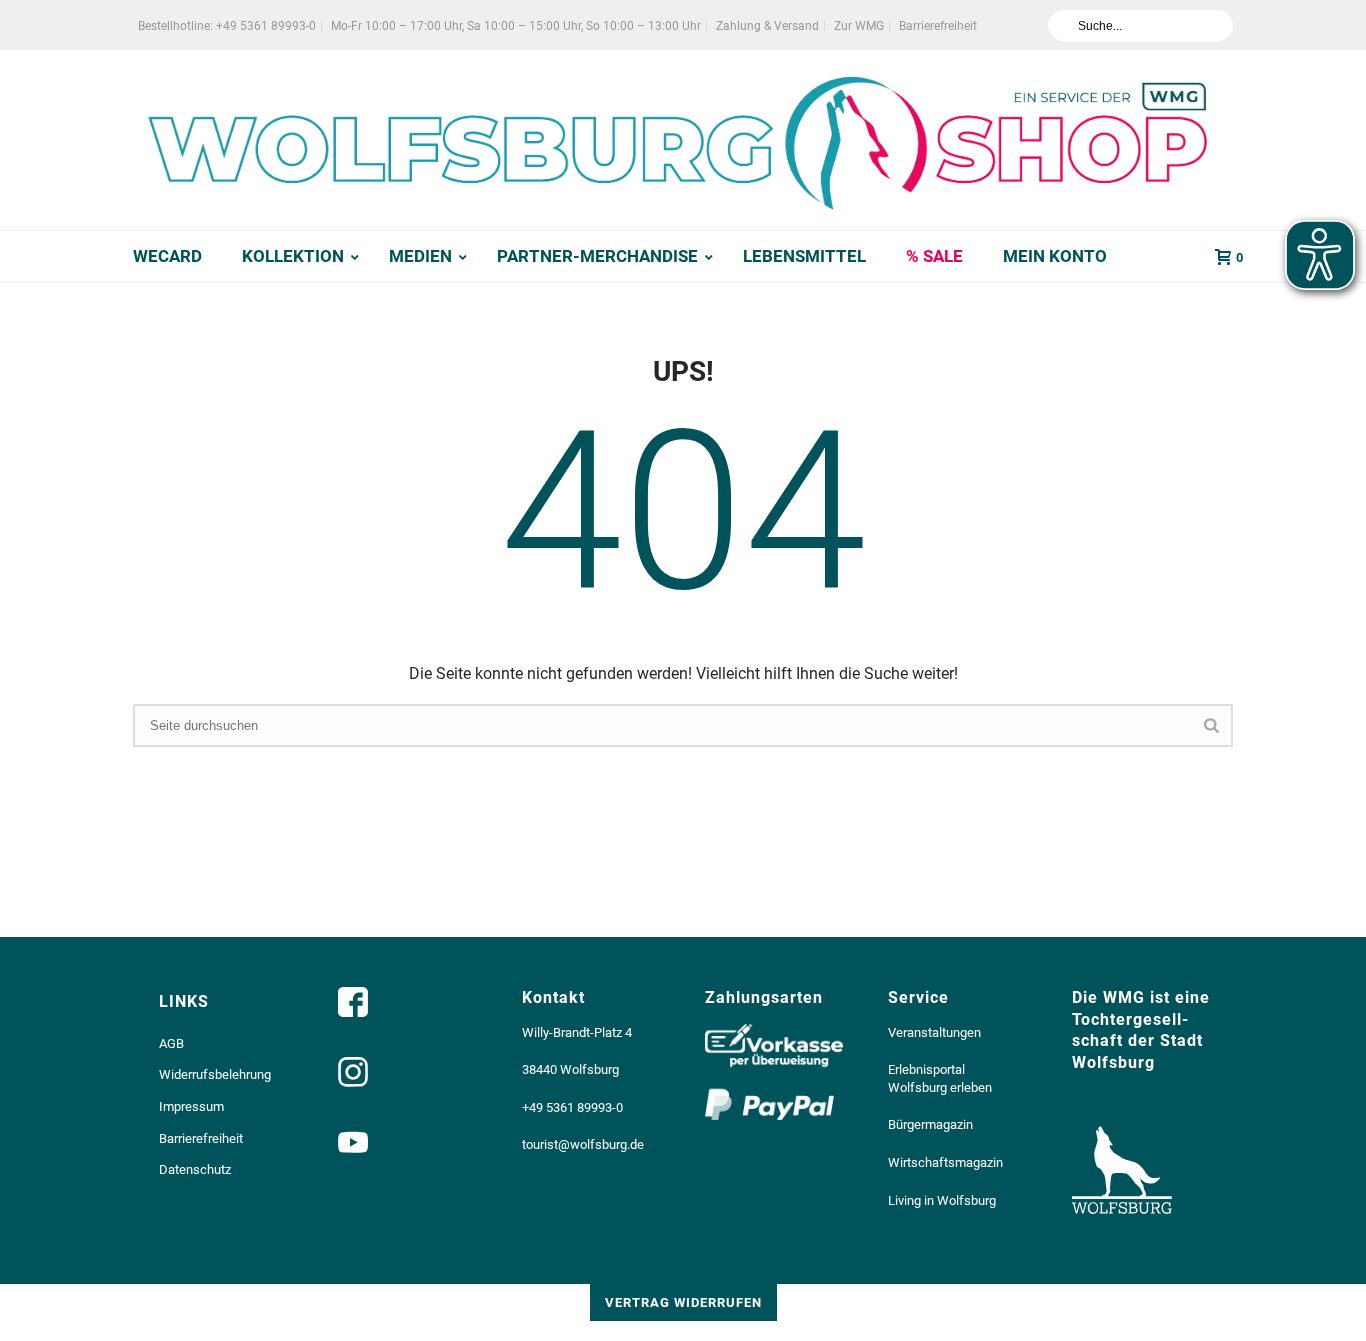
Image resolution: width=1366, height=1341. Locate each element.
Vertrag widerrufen (683, 1302)
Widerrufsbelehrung (215, 1074)
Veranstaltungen (934, 1032)
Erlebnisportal (926, 1069)
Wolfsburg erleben (940, 1087)
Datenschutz (195, 1169)
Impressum (191, 1106)
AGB (171, 1043)
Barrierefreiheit (201, 1138)
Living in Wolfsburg (942, 1200)
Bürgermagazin (930, 1124)
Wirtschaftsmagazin (945, 1162)
